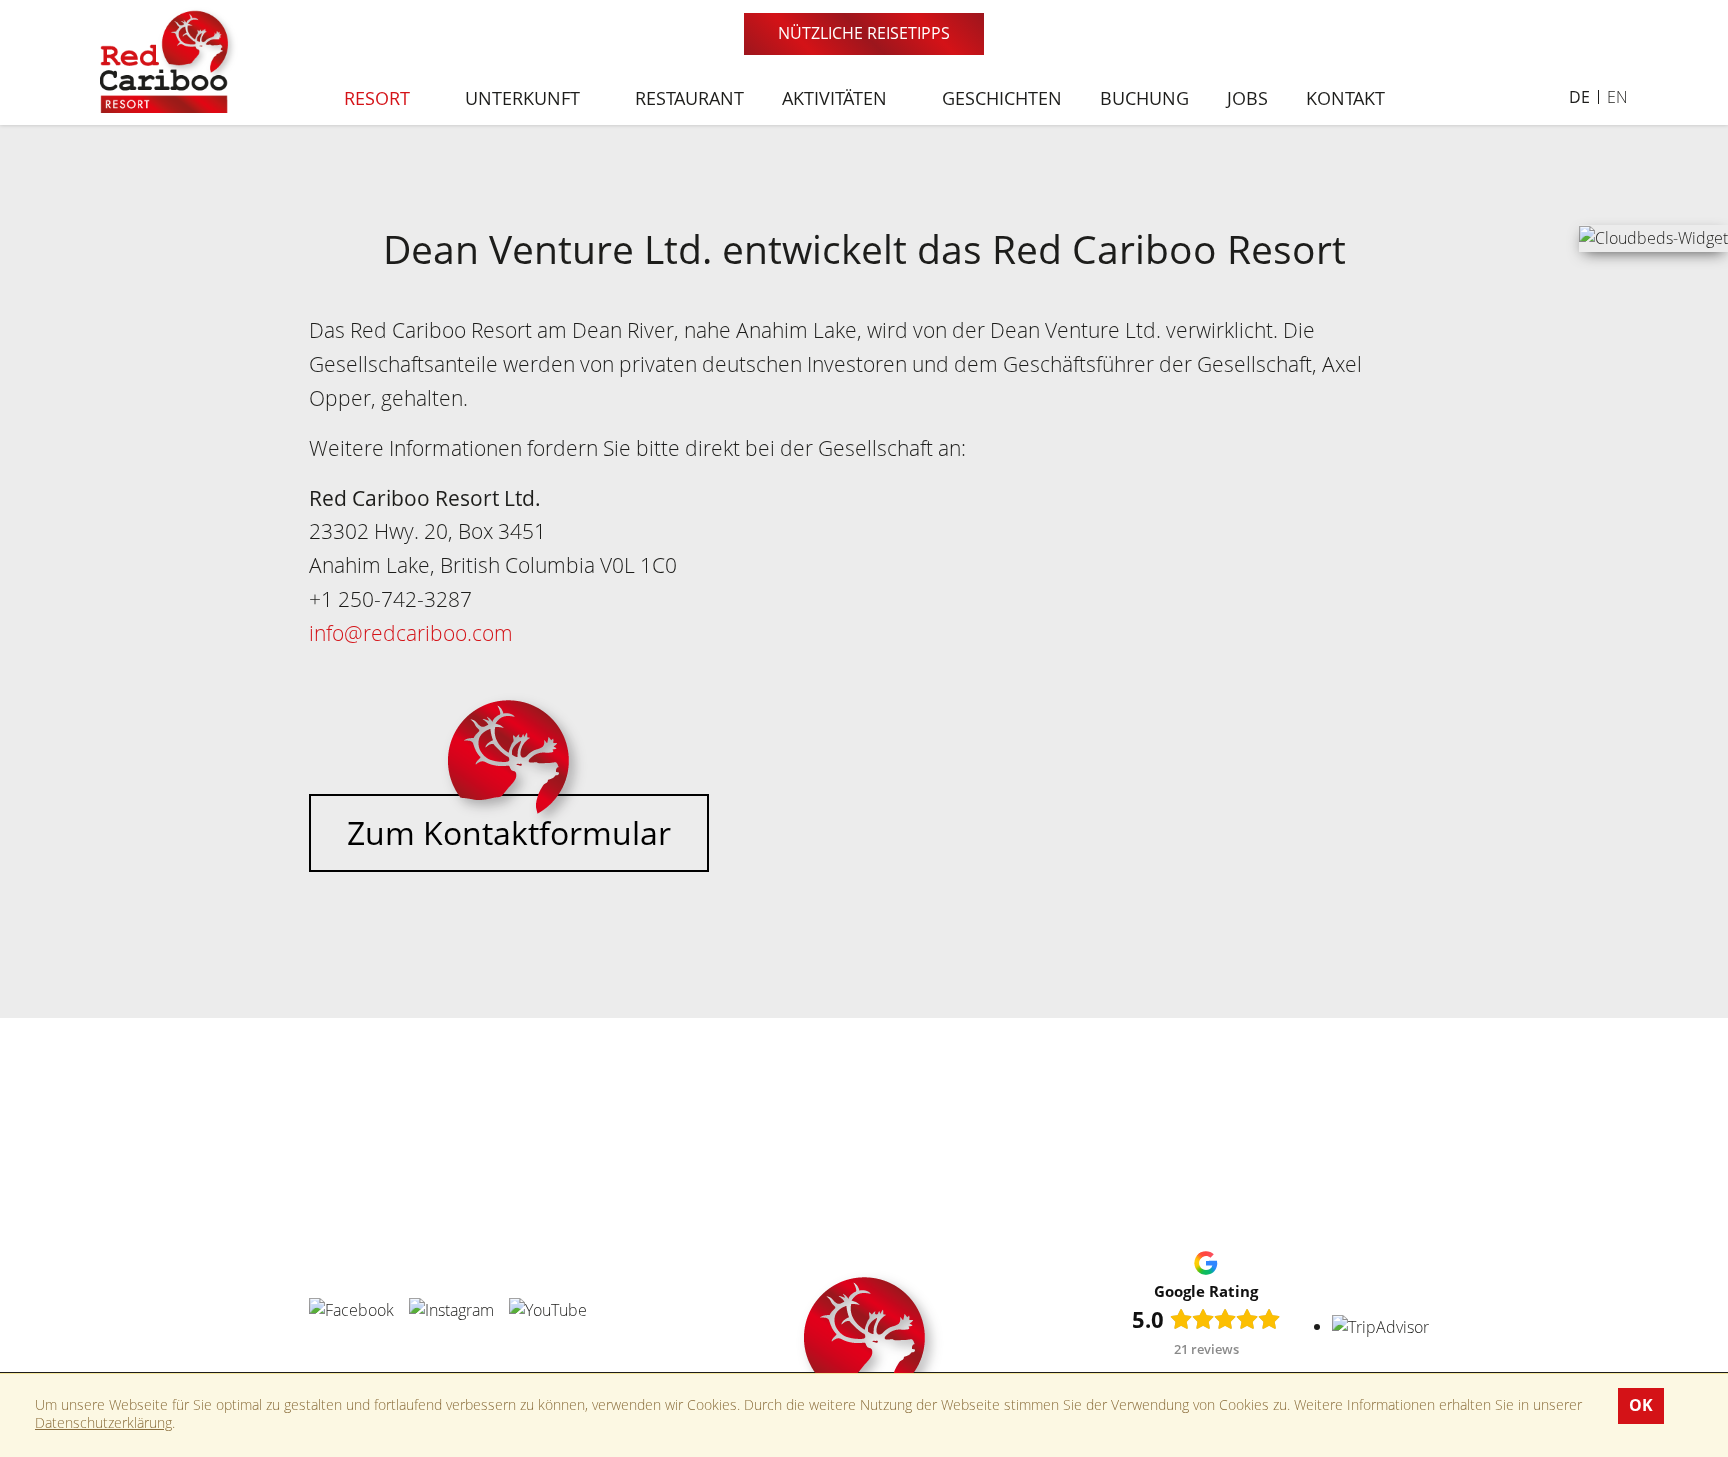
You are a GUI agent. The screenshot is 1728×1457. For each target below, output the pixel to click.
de (1579, 97)
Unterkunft (525, 98)
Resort (379, 98)
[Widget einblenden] (1653, 237)
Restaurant (689, 98)
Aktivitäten (837, 98)
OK (1641, 1405)
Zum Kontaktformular (509, 832)
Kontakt (1345, 98)
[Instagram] (451, 1309)
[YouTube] (548, 1309)
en (1617, 97)
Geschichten (1002, 98)
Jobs (1247, 98)
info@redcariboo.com (411, 632)
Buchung (1144, 98)
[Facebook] (351, 1309)
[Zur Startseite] (170, 59)
